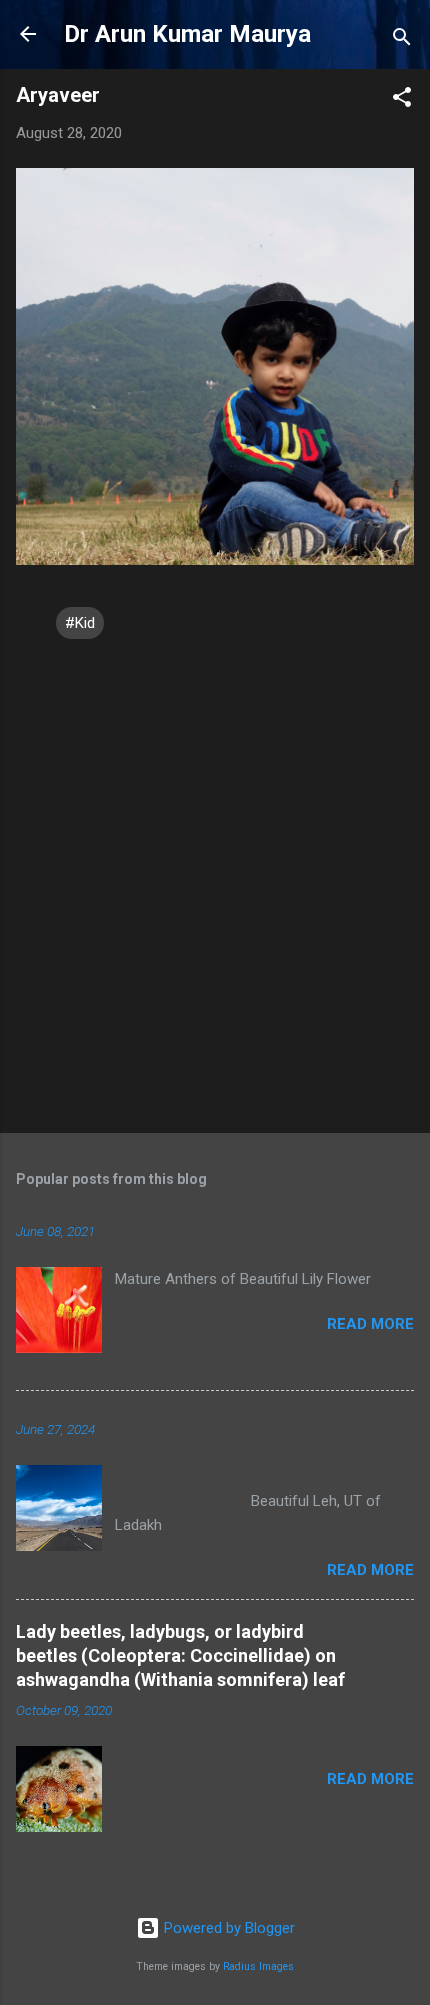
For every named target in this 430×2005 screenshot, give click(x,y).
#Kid (80, 623)
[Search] (402, 40)
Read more (370, 1324)
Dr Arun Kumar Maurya (187, 34)
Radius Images (258, 1966)
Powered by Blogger (227, 1928)
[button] (402, 100)
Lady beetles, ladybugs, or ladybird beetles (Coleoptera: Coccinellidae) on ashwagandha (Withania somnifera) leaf (180, 1655)
